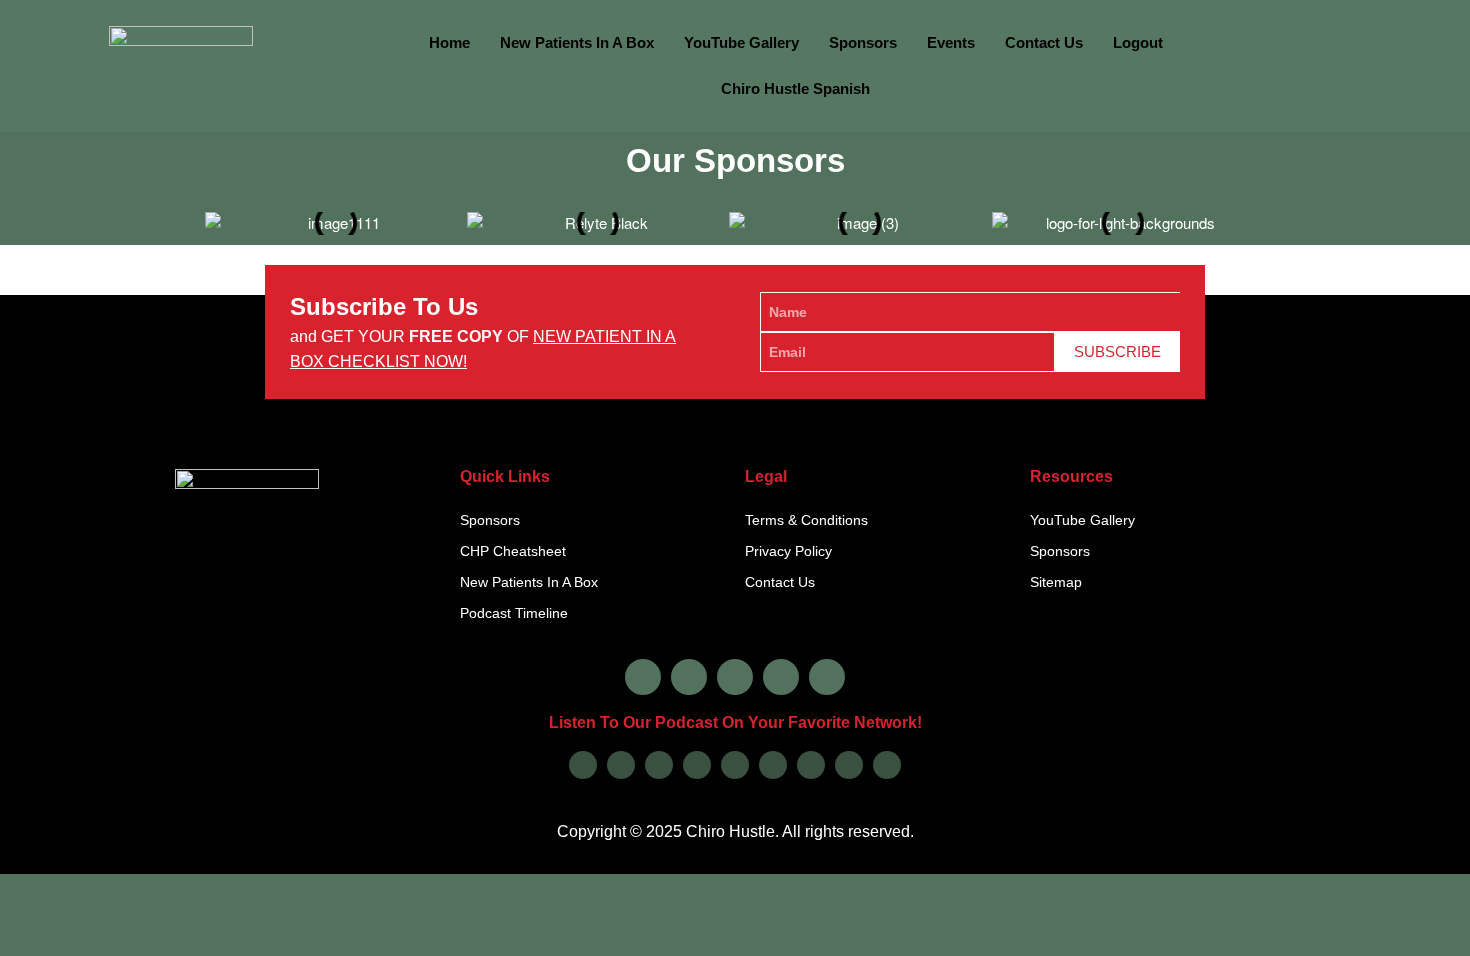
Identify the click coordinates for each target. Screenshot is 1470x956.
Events (951, 42)
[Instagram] (689, 677)
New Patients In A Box (577, 42)
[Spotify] (659, 765)
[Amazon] (697, 765)
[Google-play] (621, 765)
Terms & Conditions (806, 520)
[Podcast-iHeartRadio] (773, 765)
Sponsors (863, 42)
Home (449, 42)
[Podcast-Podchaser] (849, 765)
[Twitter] (735, 677)
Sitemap (1056, 582)
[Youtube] (781, 677)
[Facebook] (643, 677)
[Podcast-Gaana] (887, 765)
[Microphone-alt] (827, 677)
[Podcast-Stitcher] (811, 765)
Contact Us (1044, 42)
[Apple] (583, 765)
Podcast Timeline (514, 613)
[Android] (735, 765)
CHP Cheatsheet (513, 551)
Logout (1138, 42)
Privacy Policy (788, 551)
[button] (187, 216)
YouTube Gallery (741, 42)
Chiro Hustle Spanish (795, 88)
